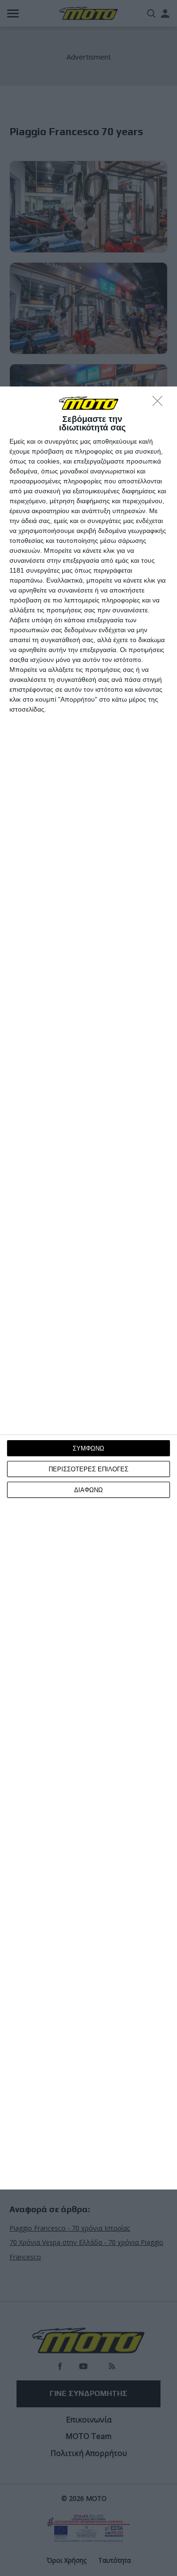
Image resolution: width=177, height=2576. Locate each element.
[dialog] (88, 1288)
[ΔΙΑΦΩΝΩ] (160, 404)
